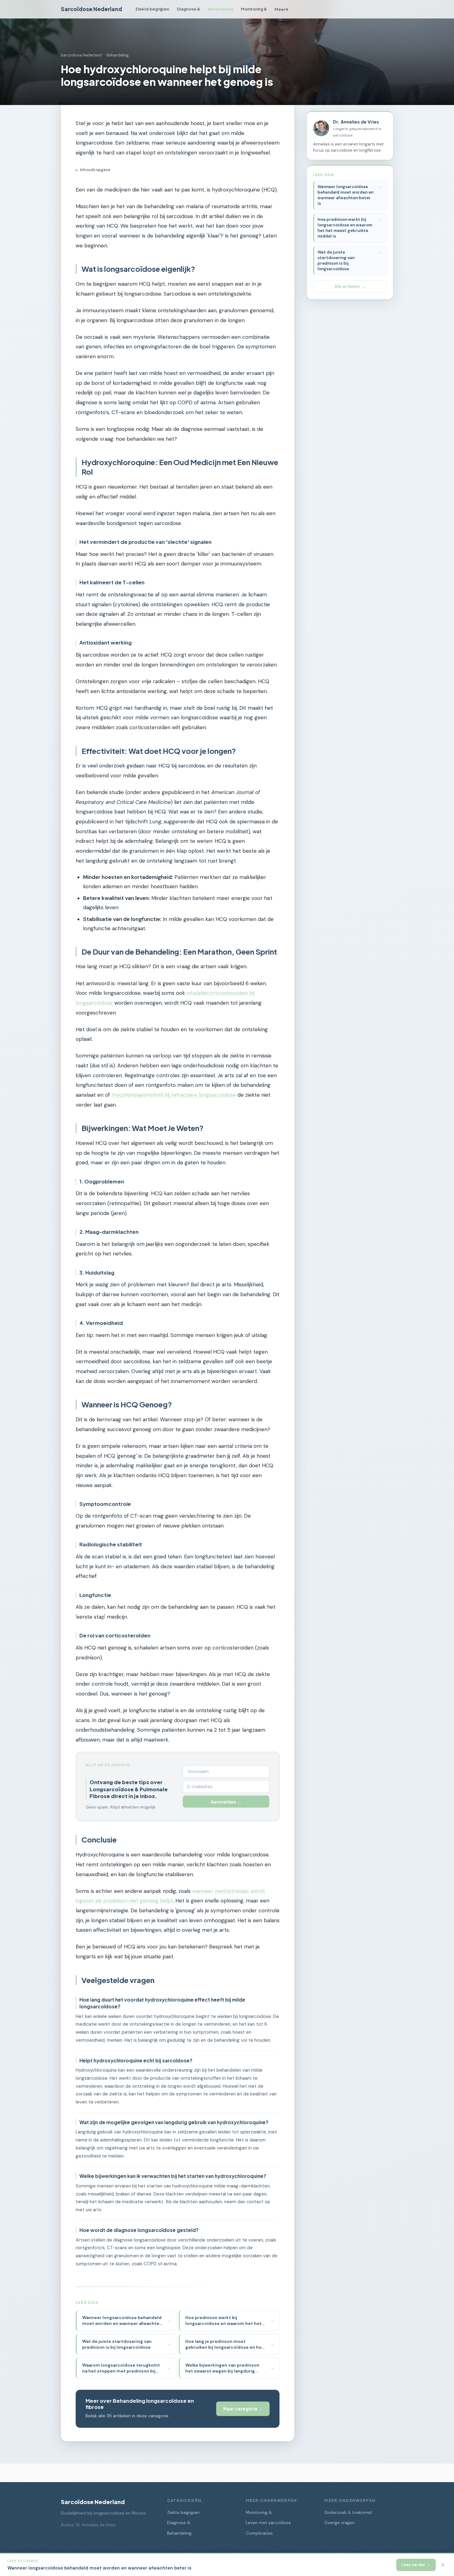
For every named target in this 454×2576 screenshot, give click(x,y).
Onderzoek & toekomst (348, 2513)
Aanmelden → (226, 1802)
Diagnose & (189, 9)
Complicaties (259, 2533)
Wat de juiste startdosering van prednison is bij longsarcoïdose (336, 261)
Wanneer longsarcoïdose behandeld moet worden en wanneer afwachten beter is (345, 195)
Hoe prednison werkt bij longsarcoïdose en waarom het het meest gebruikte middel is (345, 228)
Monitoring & (254, 9)
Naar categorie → (243, 2409)
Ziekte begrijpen (152, 9)
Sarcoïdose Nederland (91, 9)
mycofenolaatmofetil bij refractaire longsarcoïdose (174, 1095)
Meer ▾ (281, 9)
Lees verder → (416, 2565)
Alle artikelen (347, 286)
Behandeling (221, 9)
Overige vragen (339, 2523)
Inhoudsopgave (93, 170)
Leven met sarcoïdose (268, 2523)
